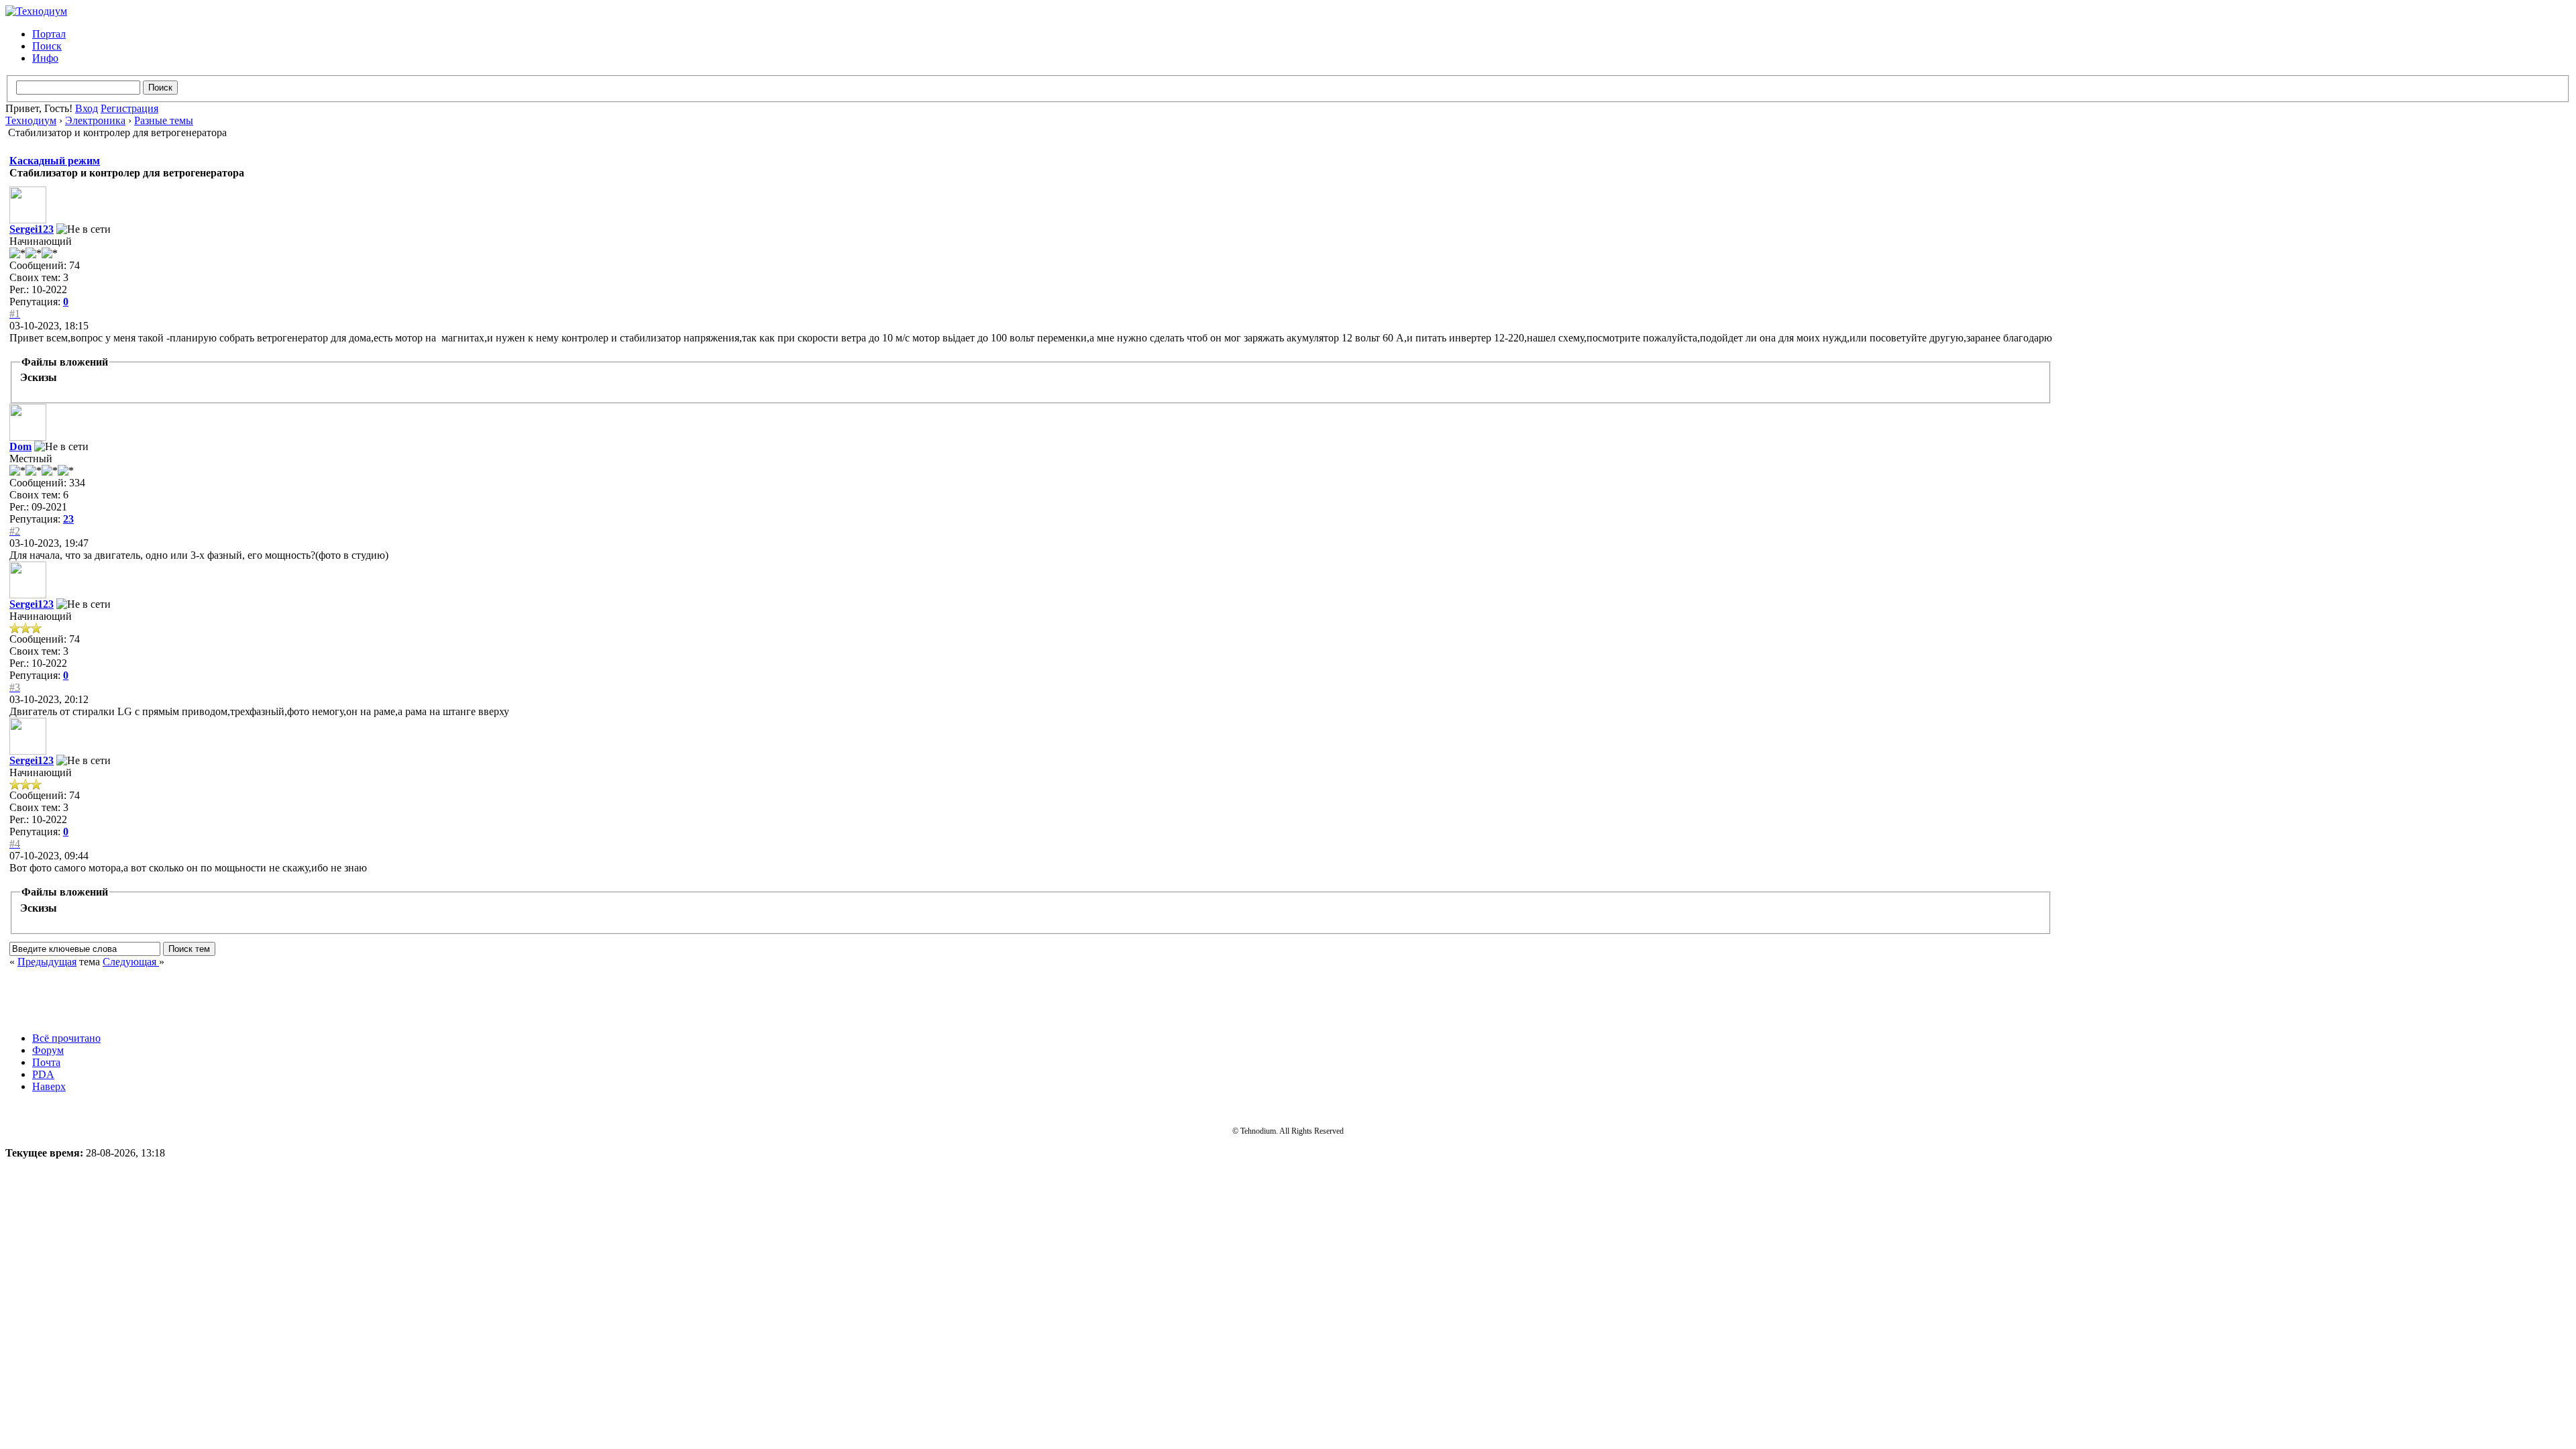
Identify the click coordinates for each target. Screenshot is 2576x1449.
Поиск (47, 46)
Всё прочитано (66, 1038)
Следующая (131, 962)
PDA (43, 1074)
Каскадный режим (55, 161)
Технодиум (31, 120)
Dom (20, 446)
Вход (87, 108)
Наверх (49, 1086)
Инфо (45, 58)
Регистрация (129, 108)
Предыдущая (47, 962)
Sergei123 (32, 229)
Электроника (95, 120)
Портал (49, 34)
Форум (48, 1050)
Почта (46, 1062)
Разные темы (164, 120)
